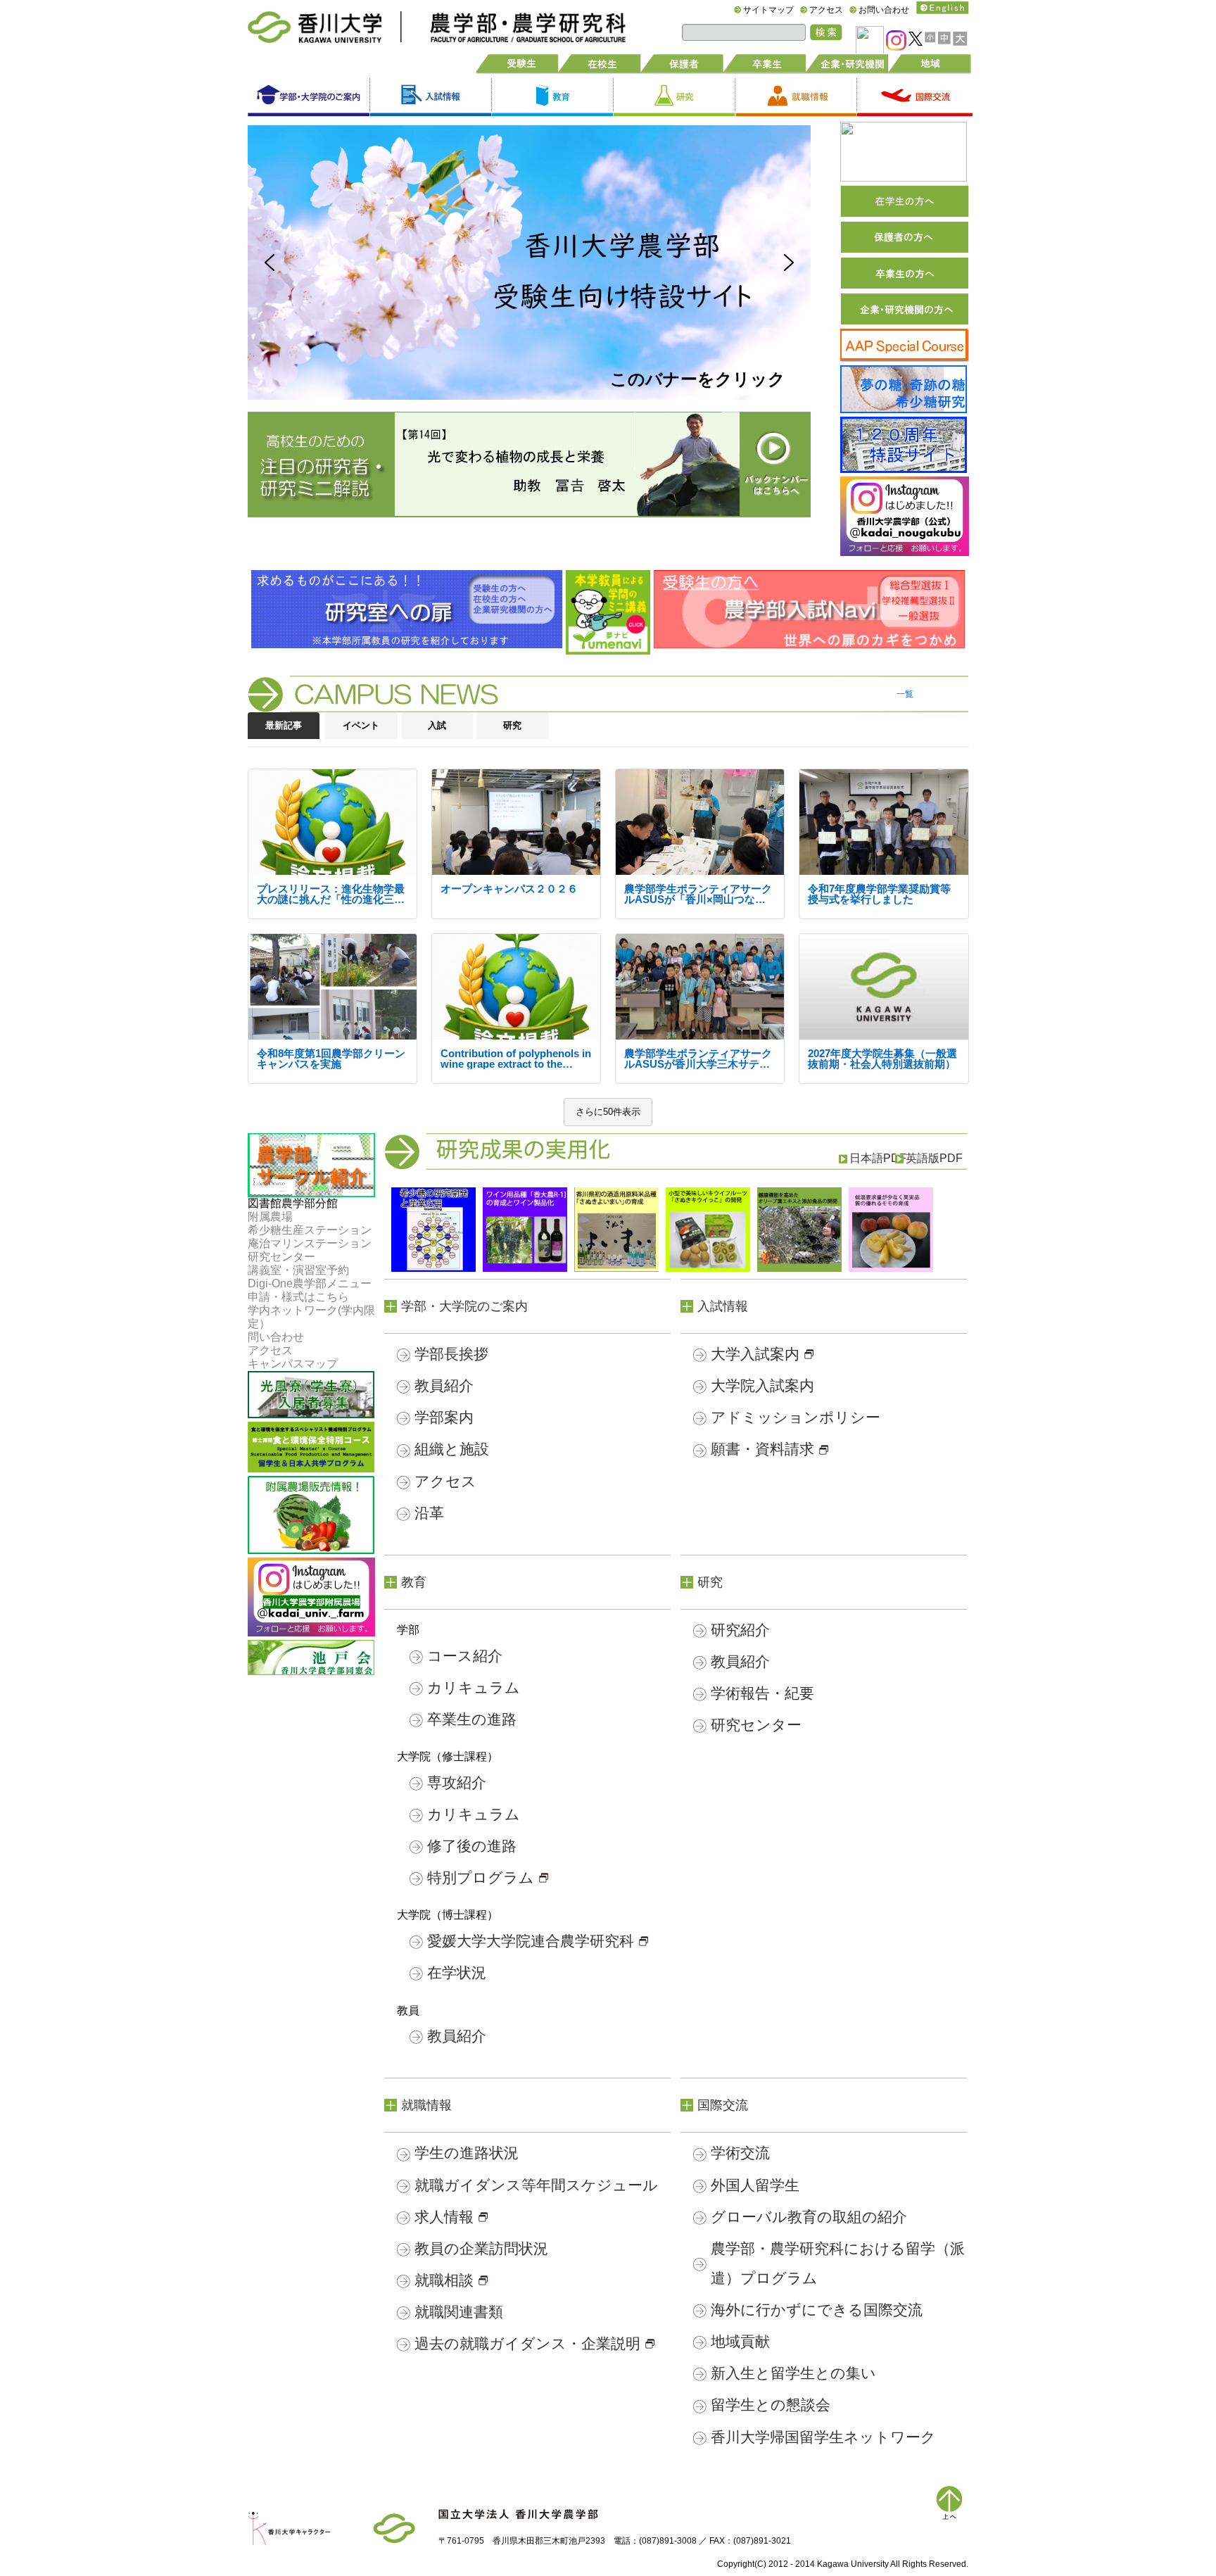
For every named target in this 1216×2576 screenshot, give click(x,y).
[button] (529, 263)
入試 (437, 725)
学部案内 (444, 1417)
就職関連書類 (459, 2312)
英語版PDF (934, 1158)
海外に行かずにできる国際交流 (817, 2310)
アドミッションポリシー (796, 1417)
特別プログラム (481, 1877)
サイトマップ (768, 10)
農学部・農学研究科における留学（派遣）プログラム (838, 2263)
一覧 (905, 694)
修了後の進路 (472, 1846)
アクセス (826, 10)
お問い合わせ (884, 10)
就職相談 (444, 2280)
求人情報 (444, 2217)
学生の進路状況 (467, 2153)
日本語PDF (878, 1158)
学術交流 (740, 2153)
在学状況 (457, 1972)
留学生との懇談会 (771, 2405)
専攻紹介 (457, 1782)
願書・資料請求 (762, 1449)
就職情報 (426, 2105)
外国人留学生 (755, 2185)
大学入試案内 (755, 1354)
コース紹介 (465, 1656)
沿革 (429, 1513)
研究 (512, 725)
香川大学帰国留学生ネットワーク (823, 2437)
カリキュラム (474, 1687)
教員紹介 (444, 1385)
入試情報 (723, 1306)
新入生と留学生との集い (793, 2373)
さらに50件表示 (608, 1112)
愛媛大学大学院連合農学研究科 (531, 1941)
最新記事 (284, 725)
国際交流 (723, 2105)
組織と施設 (452, 1449)
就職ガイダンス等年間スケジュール (536, 2185)
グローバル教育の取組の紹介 (809, 2217)
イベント (361, 725)
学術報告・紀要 (762, 1693)
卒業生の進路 (472, 1719)
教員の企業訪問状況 (481, 2248)
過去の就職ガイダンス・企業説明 (527, 2343)
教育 (414, 1582)
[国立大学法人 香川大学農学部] (518, 2517)
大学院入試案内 (762, 1385)
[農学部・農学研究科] (513, 19)
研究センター (756, 1725)
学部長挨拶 (451, 1354)
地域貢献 (740, 2341)
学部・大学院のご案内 (464, 1306)
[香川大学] (394, 2520)
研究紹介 (740, 1630)
